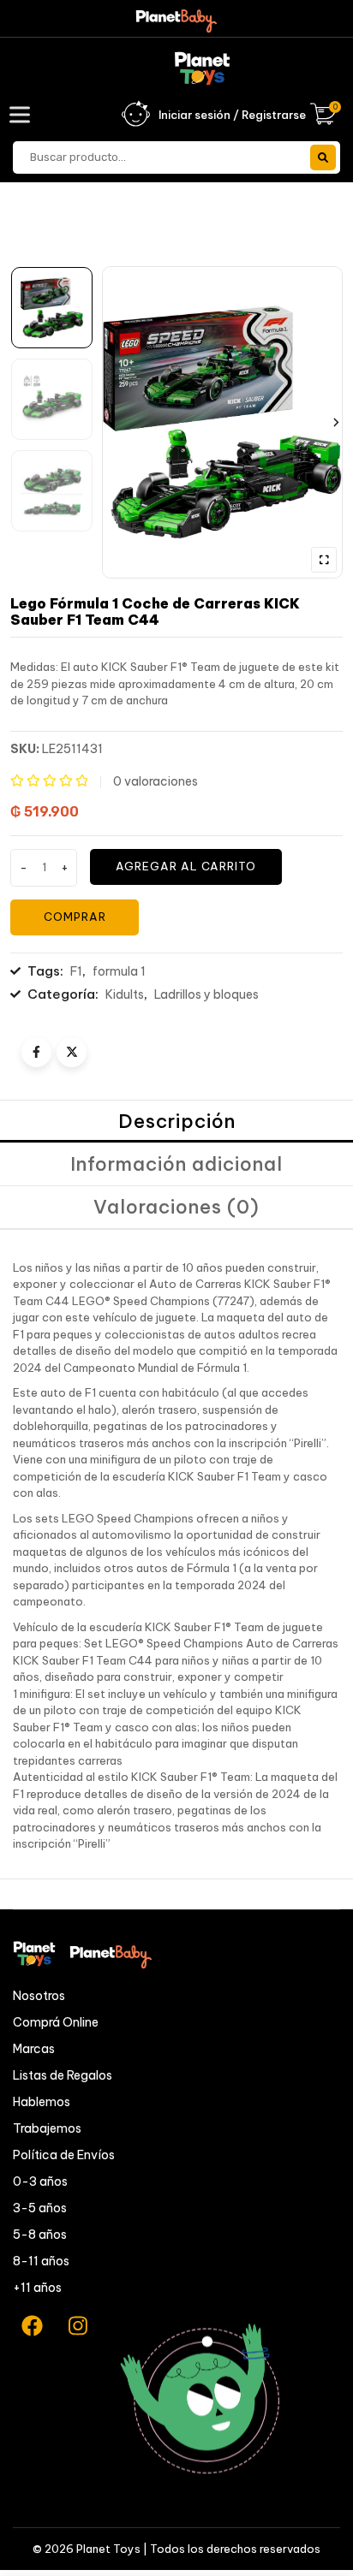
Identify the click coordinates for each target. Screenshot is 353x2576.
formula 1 (119, 971)
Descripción (177, 1121)
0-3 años (40, 2181)
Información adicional (176, 1164)
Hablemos (42, 2102)
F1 (76, 971)
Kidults (125, 994)
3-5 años (40, 2208)
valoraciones (156, 781)
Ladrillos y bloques (206, 994)
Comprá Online (56, 2022)
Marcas (34, 2049)
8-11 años (41, 2261)
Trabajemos (47, 2128)
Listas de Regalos (63, 2075)
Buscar (323, 157)
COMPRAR (75, 917)
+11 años (37, 2288)
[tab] (176, 1122)
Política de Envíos (64, 2155)
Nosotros (39, 1996)
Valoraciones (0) (176, 1207)
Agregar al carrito (186, 866)
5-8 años (40, 2235)
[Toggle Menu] (23, 114)
